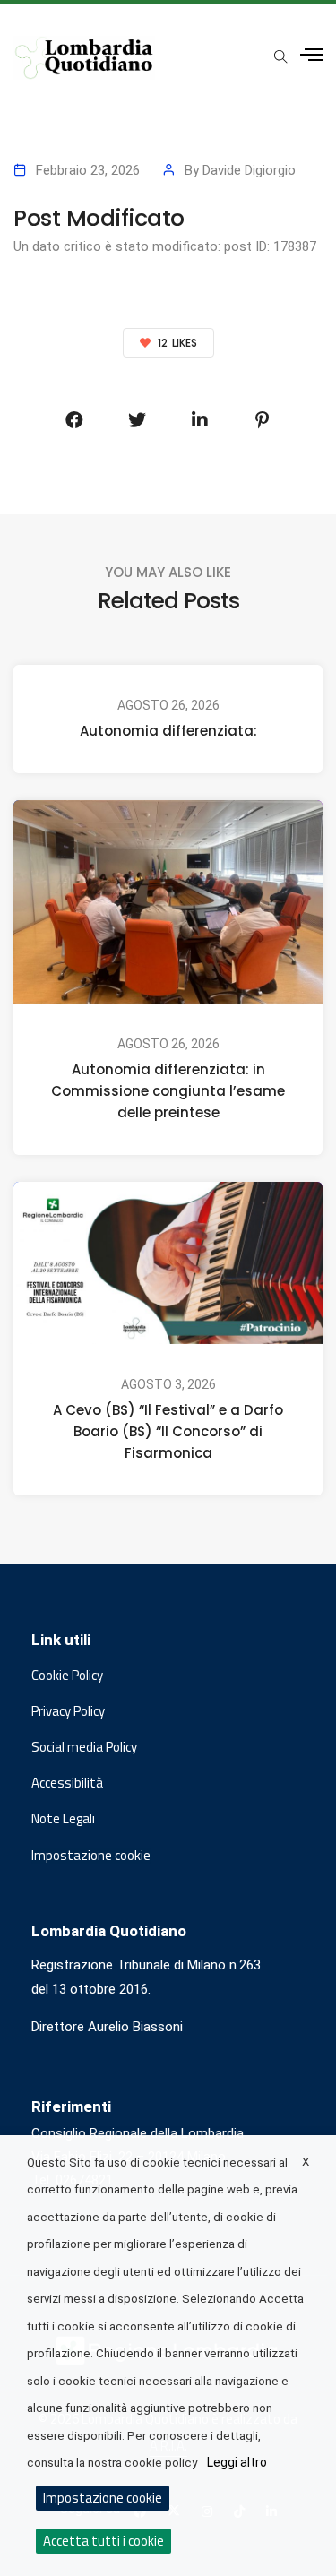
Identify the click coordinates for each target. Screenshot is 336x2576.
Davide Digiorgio (249, 170)
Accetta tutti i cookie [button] (103, 2541)
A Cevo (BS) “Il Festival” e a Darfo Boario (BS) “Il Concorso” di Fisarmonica (168, 1432)
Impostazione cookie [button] (91, 1856)
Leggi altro (237, 2462)
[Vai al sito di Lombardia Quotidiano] (84, 58)
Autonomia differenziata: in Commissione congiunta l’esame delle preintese (168, 1091)
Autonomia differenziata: (168, 731)
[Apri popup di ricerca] (280, 56)
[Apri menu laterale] (311, 55)
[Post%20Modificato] (74, 420)
